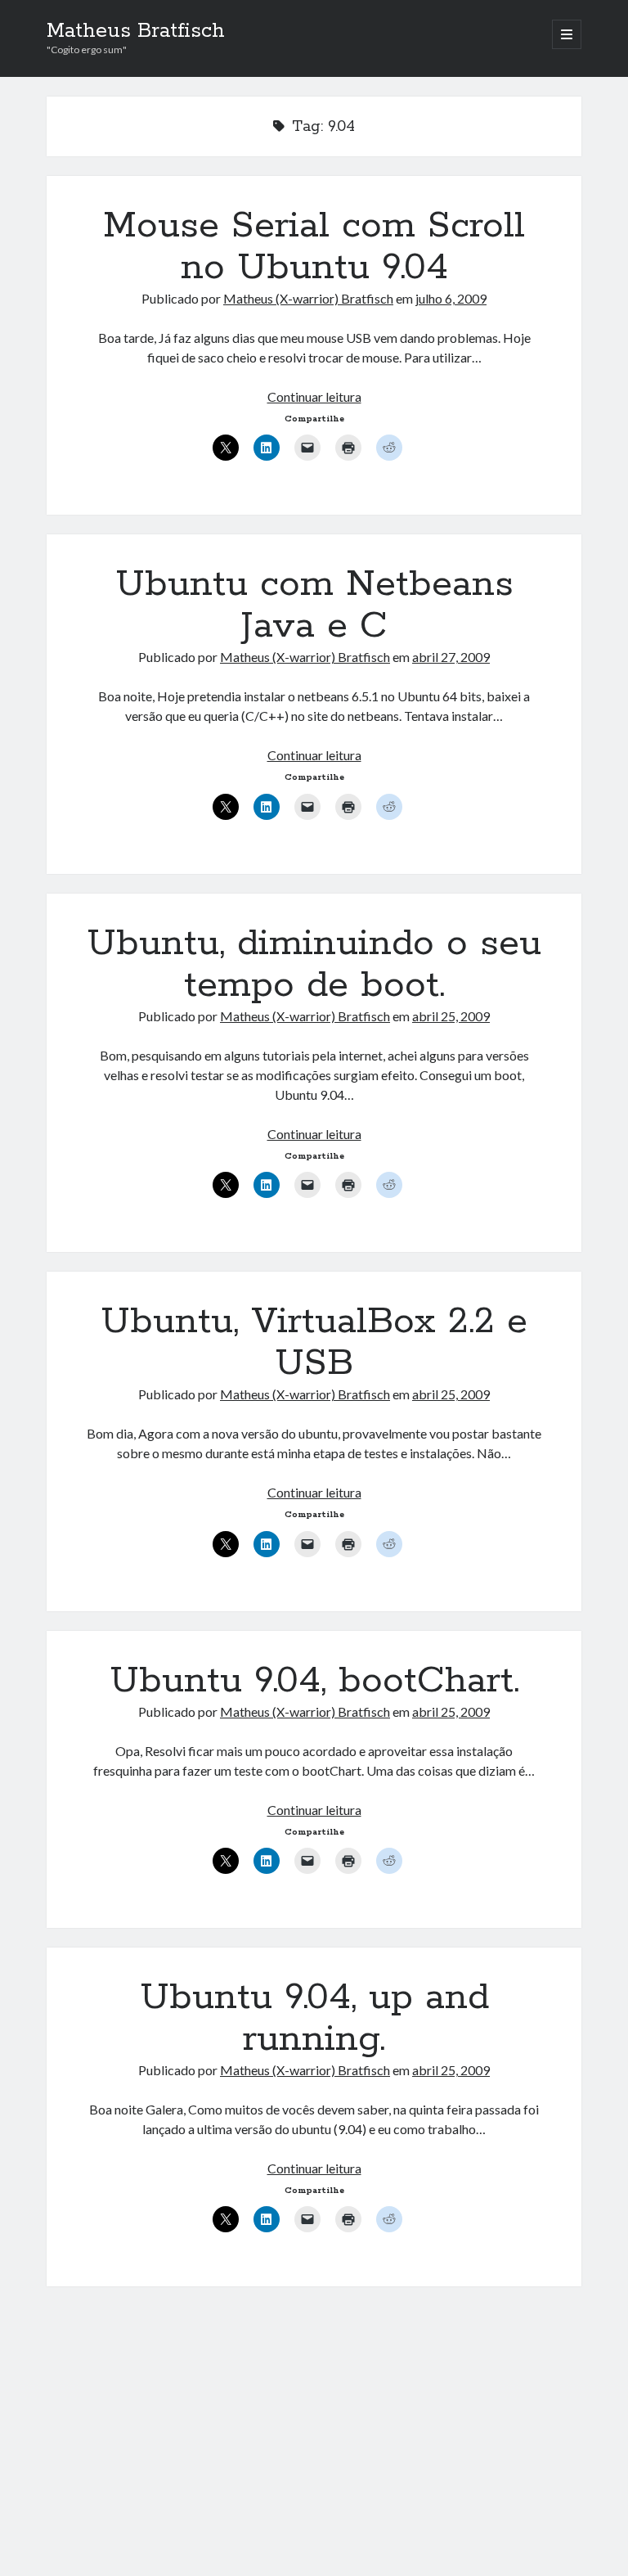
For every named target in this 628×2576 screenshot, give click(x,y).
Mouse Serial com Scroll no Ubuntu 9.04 (314, 247)
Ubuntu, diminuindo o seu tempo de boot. (314, 964)
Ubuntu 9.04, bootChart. (314, 1681)
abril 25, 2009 (451, 1016)
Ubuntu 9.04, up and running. (314, 2018)
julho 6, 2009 (451, 298)
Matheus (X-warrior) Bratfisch (308, 298)
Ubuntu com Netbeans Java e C (314, 605)
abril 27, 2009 (451, 657)
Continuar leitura (314, 396)
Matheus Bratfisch (136, 31)
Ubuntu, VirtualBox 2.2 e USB (314, 1342)
